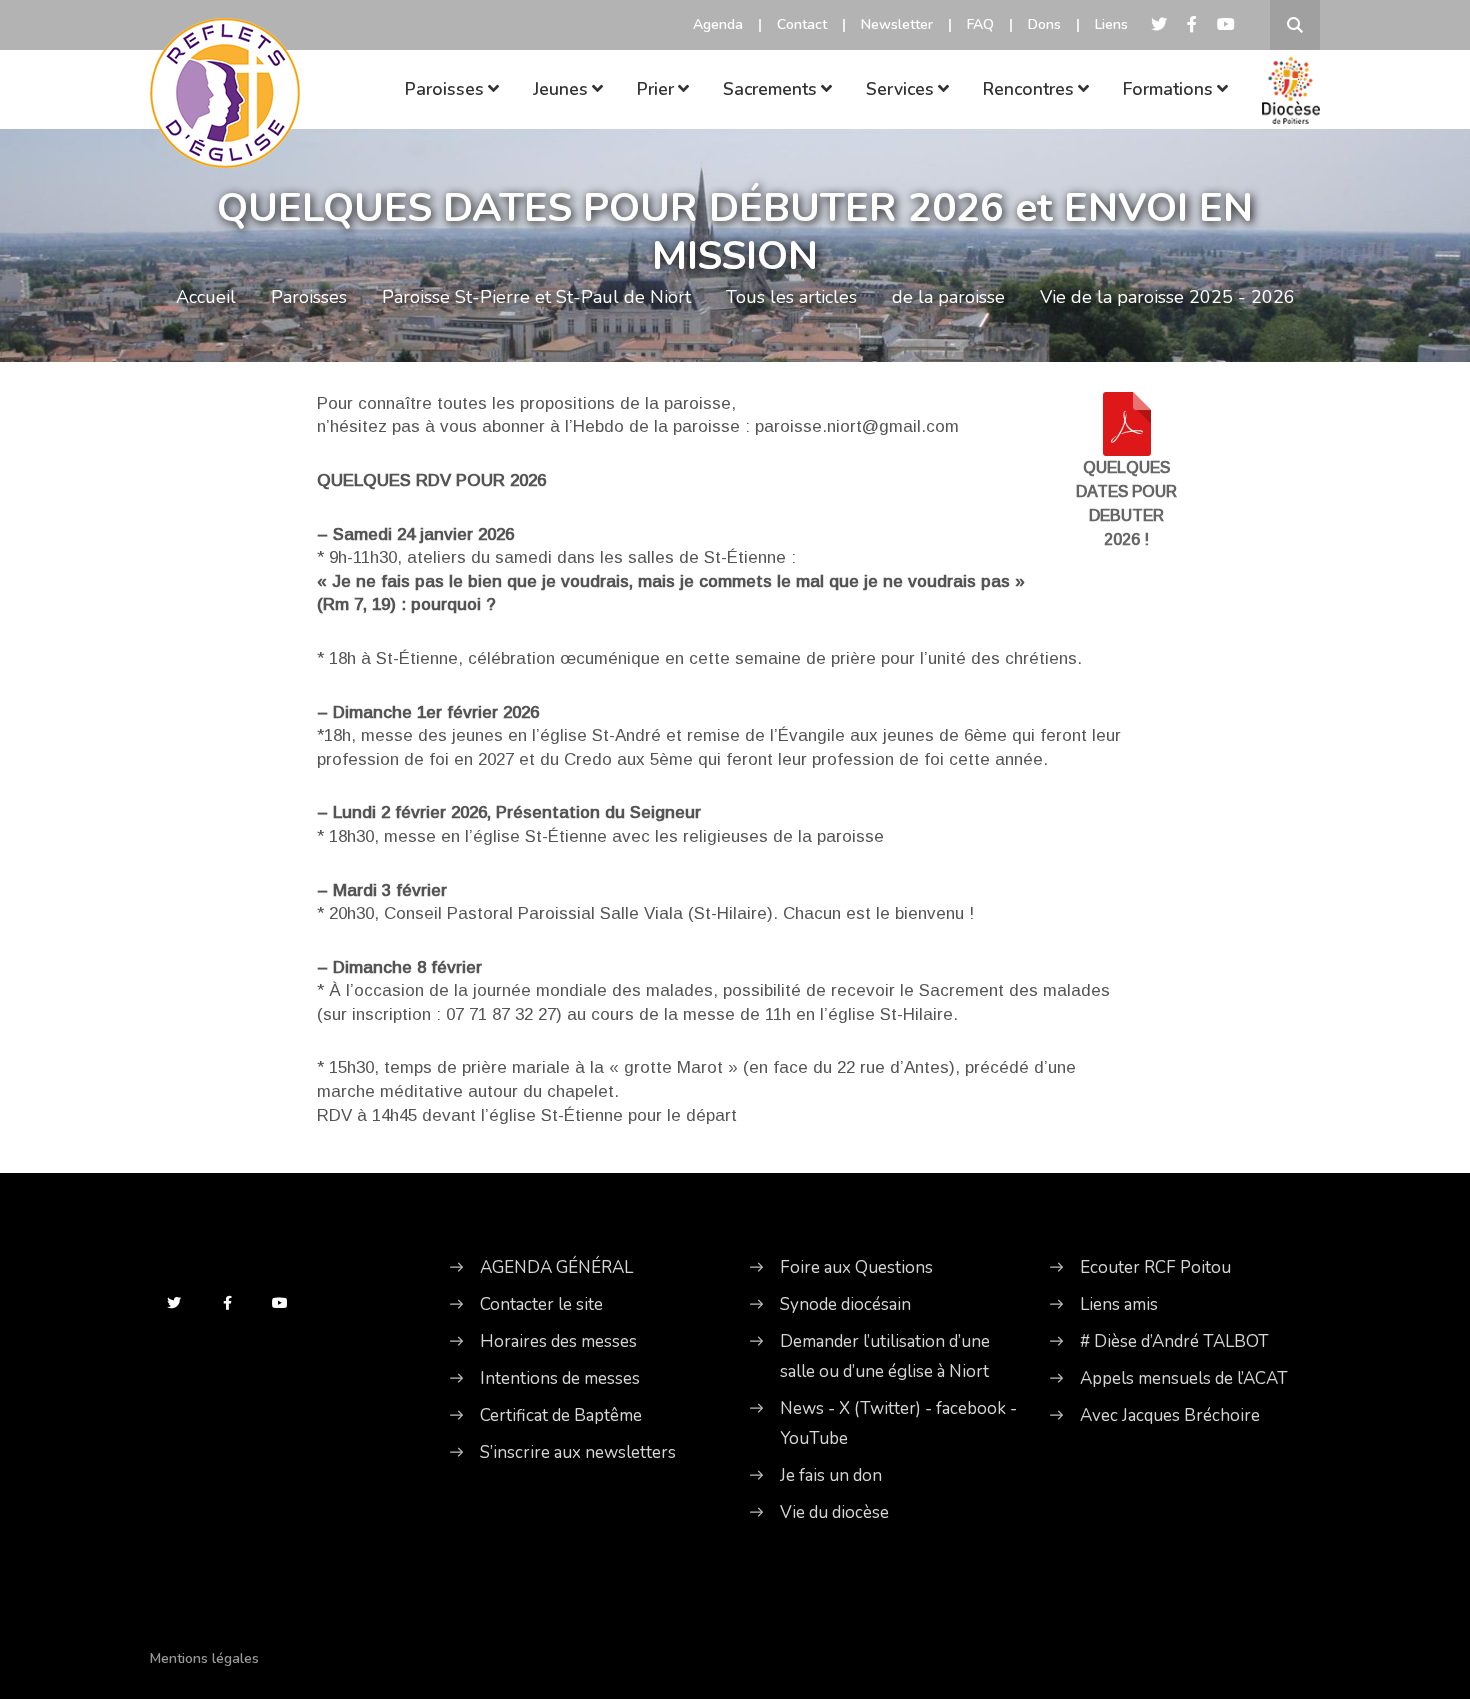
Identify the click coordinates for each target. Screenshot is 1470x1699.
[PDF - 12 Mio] (1127, 422)
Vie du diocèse (834, 1512)
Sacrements (770, 89)
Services (900, 89)
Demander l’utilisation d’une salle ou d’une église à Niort (885, 1356)
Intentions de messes (560, 1378)
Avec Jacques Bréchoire (1170, 1415)
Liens (1111, 24)
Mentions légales (204, 1658)
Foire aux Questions (856, 1267)
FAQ (980, 24)
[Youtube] (1226, 25)
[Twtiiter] (1159, 25)
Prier (655, 89)
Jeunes (560, 89)
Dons (1044, 24)
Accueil (206, 297)
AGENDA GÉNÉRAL (556, 1267)
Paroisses (444, 89)
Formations (1168, 89)
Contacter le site (541, 1304)
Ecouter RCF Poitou (1155, 1267)
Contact (802, 24)
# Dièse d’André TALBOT (1174, 1341)
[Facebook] (1192, 25)
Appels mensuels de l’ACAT (1184, 1378)
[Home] (225, 65)
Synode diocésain (845, 1304)
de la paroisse (948, 297)
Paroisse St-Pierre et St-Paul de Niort (536, 297)
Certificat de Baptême (561, 1415)
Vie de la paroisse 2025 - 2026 (1167, 297)
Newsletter (897, 24)
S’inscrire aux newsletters (578, 1452)
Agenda (718, 24)
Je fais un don (831, 1475)
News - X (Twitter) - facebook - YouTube (898, 1423)
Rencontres (1028, 89)
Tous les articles (791, 297)
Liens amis (1119, 1304)
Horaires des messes (558, 1341)
